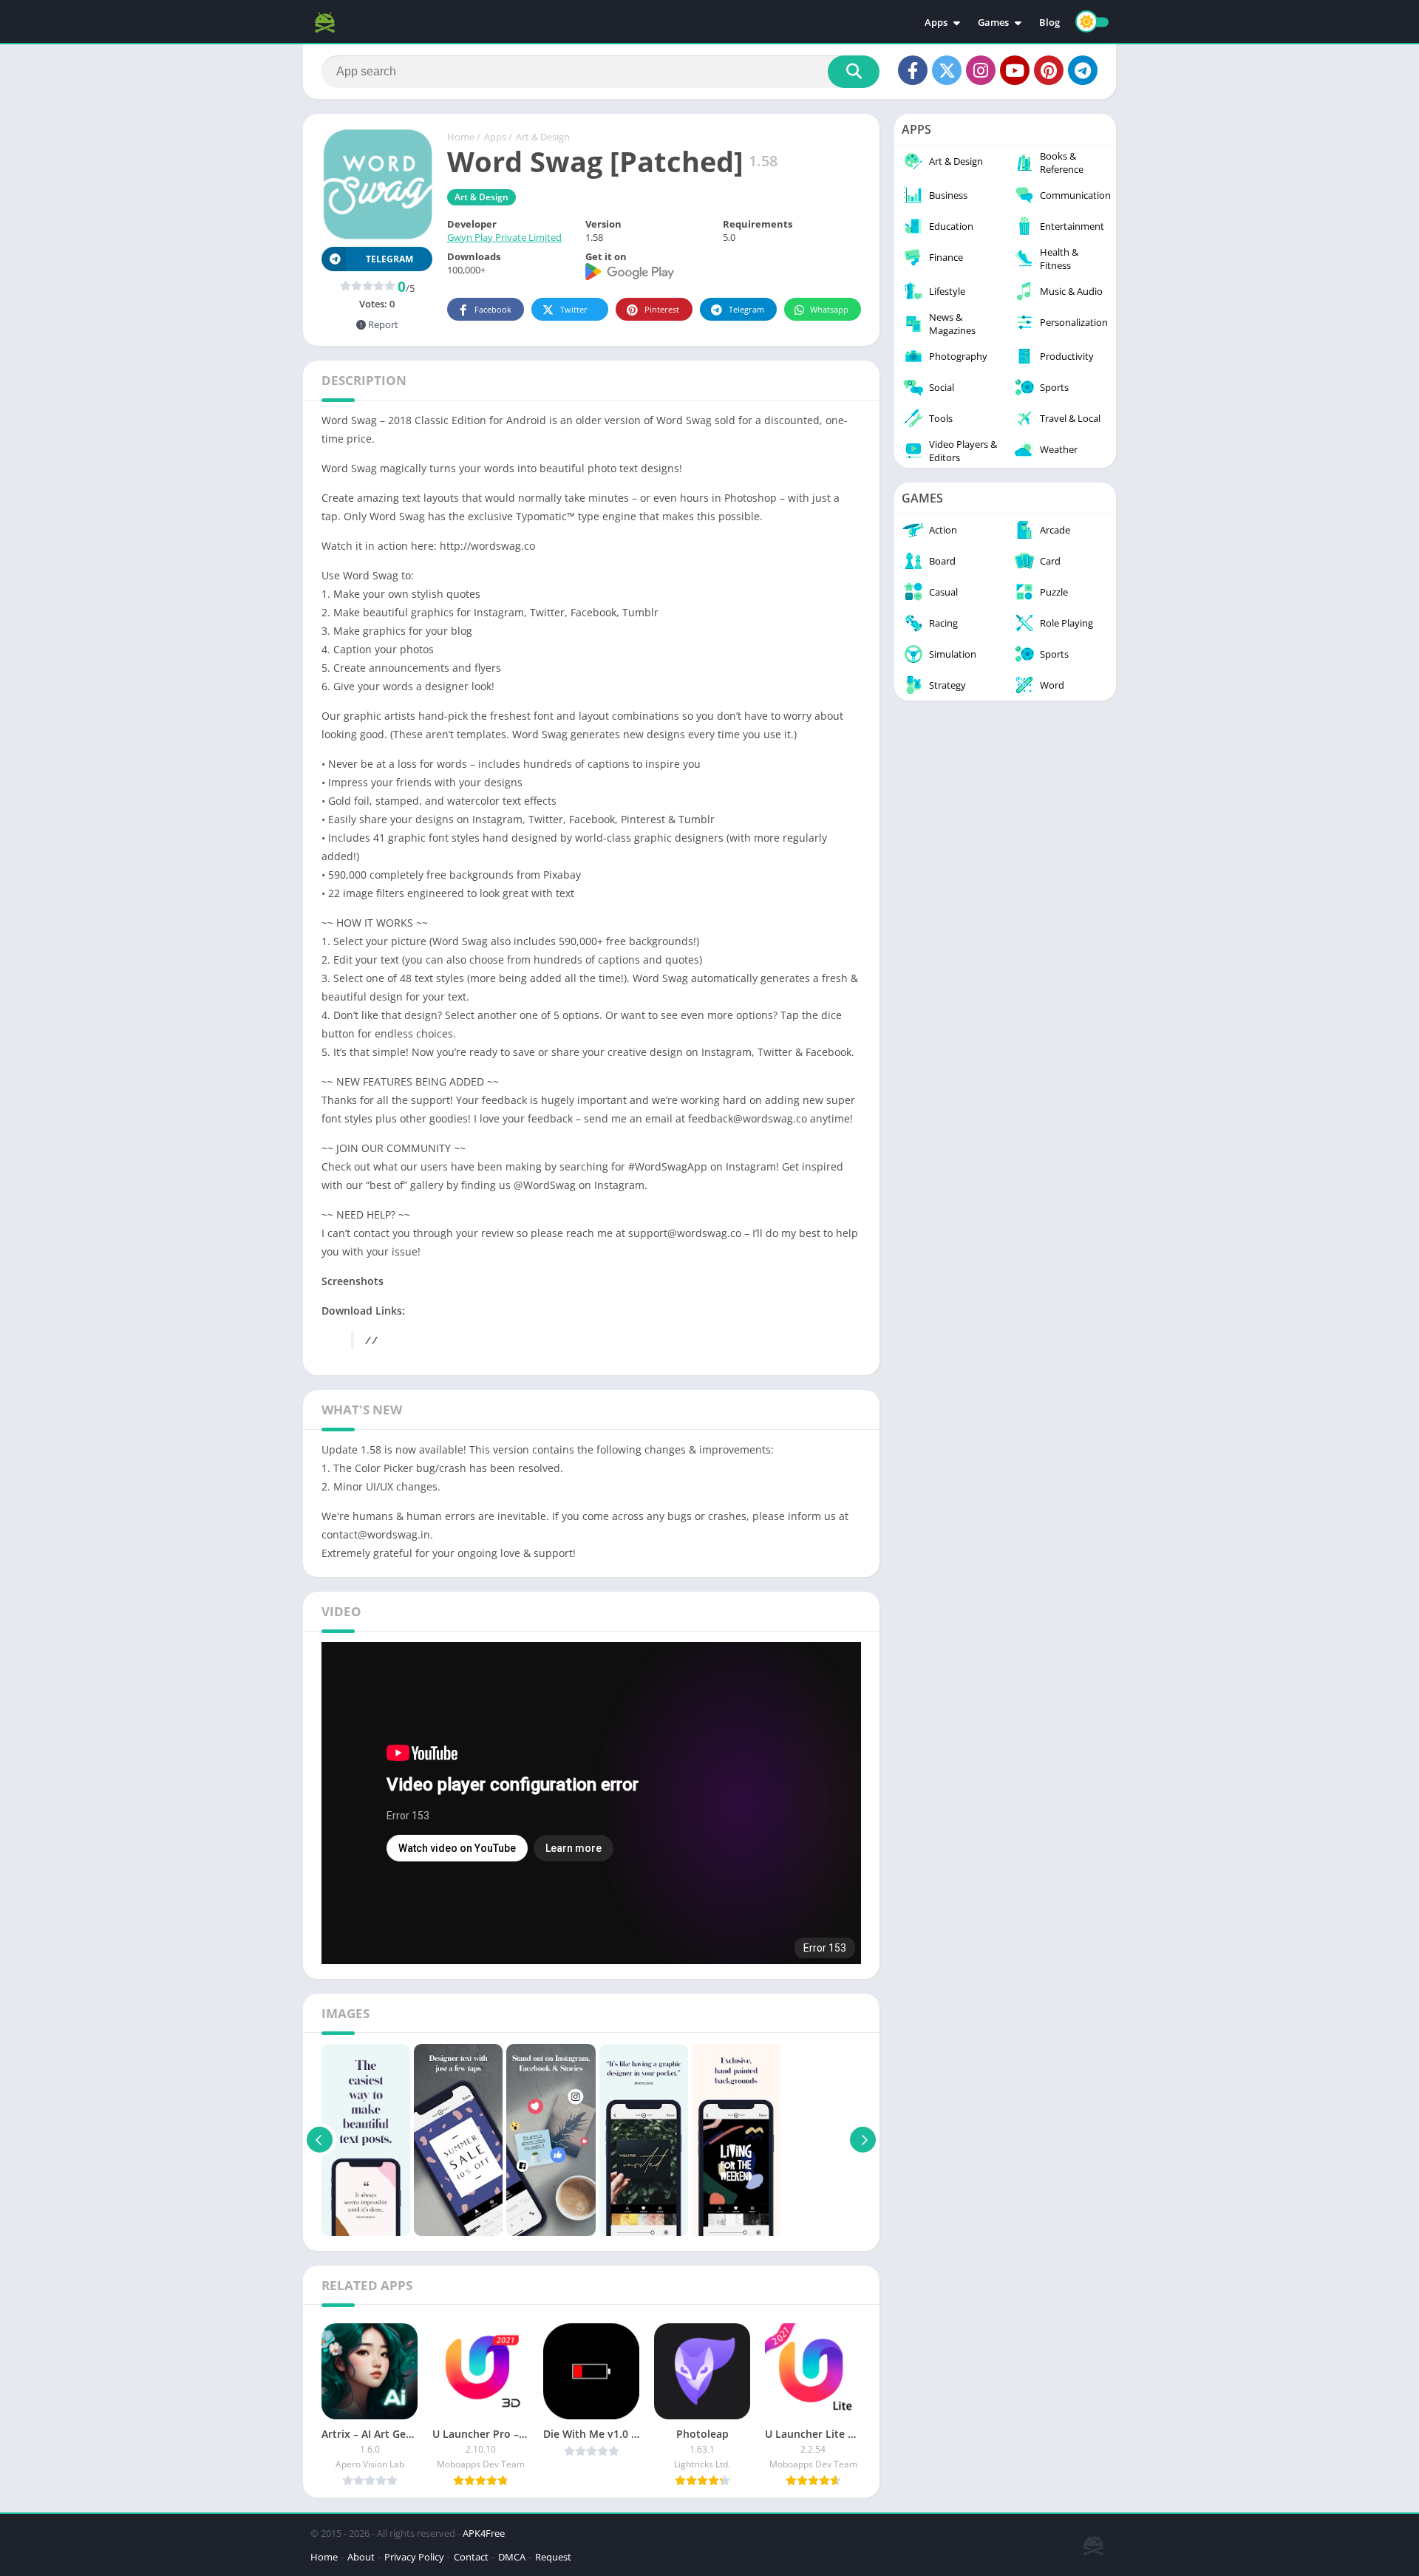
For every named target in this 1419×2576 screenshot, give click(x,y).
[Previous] (320, 2140)
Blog (1049, 22)
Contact (471, 2557)
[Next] (863, 2140)
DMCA (512, 2557)
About (361, 2557)
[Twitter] (947, 70)
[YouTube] (1015, 70)
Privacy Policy (414, 2557)
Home (461, 137)
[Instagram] (981, 70)
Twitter (574, 309)
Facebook (493, 309)
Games (993, 22)
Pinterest (662, 309)
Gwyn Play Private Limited (504, 237)
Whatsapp (829, 309)
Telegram (746, 309)
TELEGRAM (389, 259)
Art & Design (543, 137)
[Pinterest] (1049, 70)
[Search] (854, 72)
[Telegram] (1083, 70)
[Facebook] (913, 70)
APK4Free (484, 2533)
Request (553, 2557)
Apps (936, 22)
